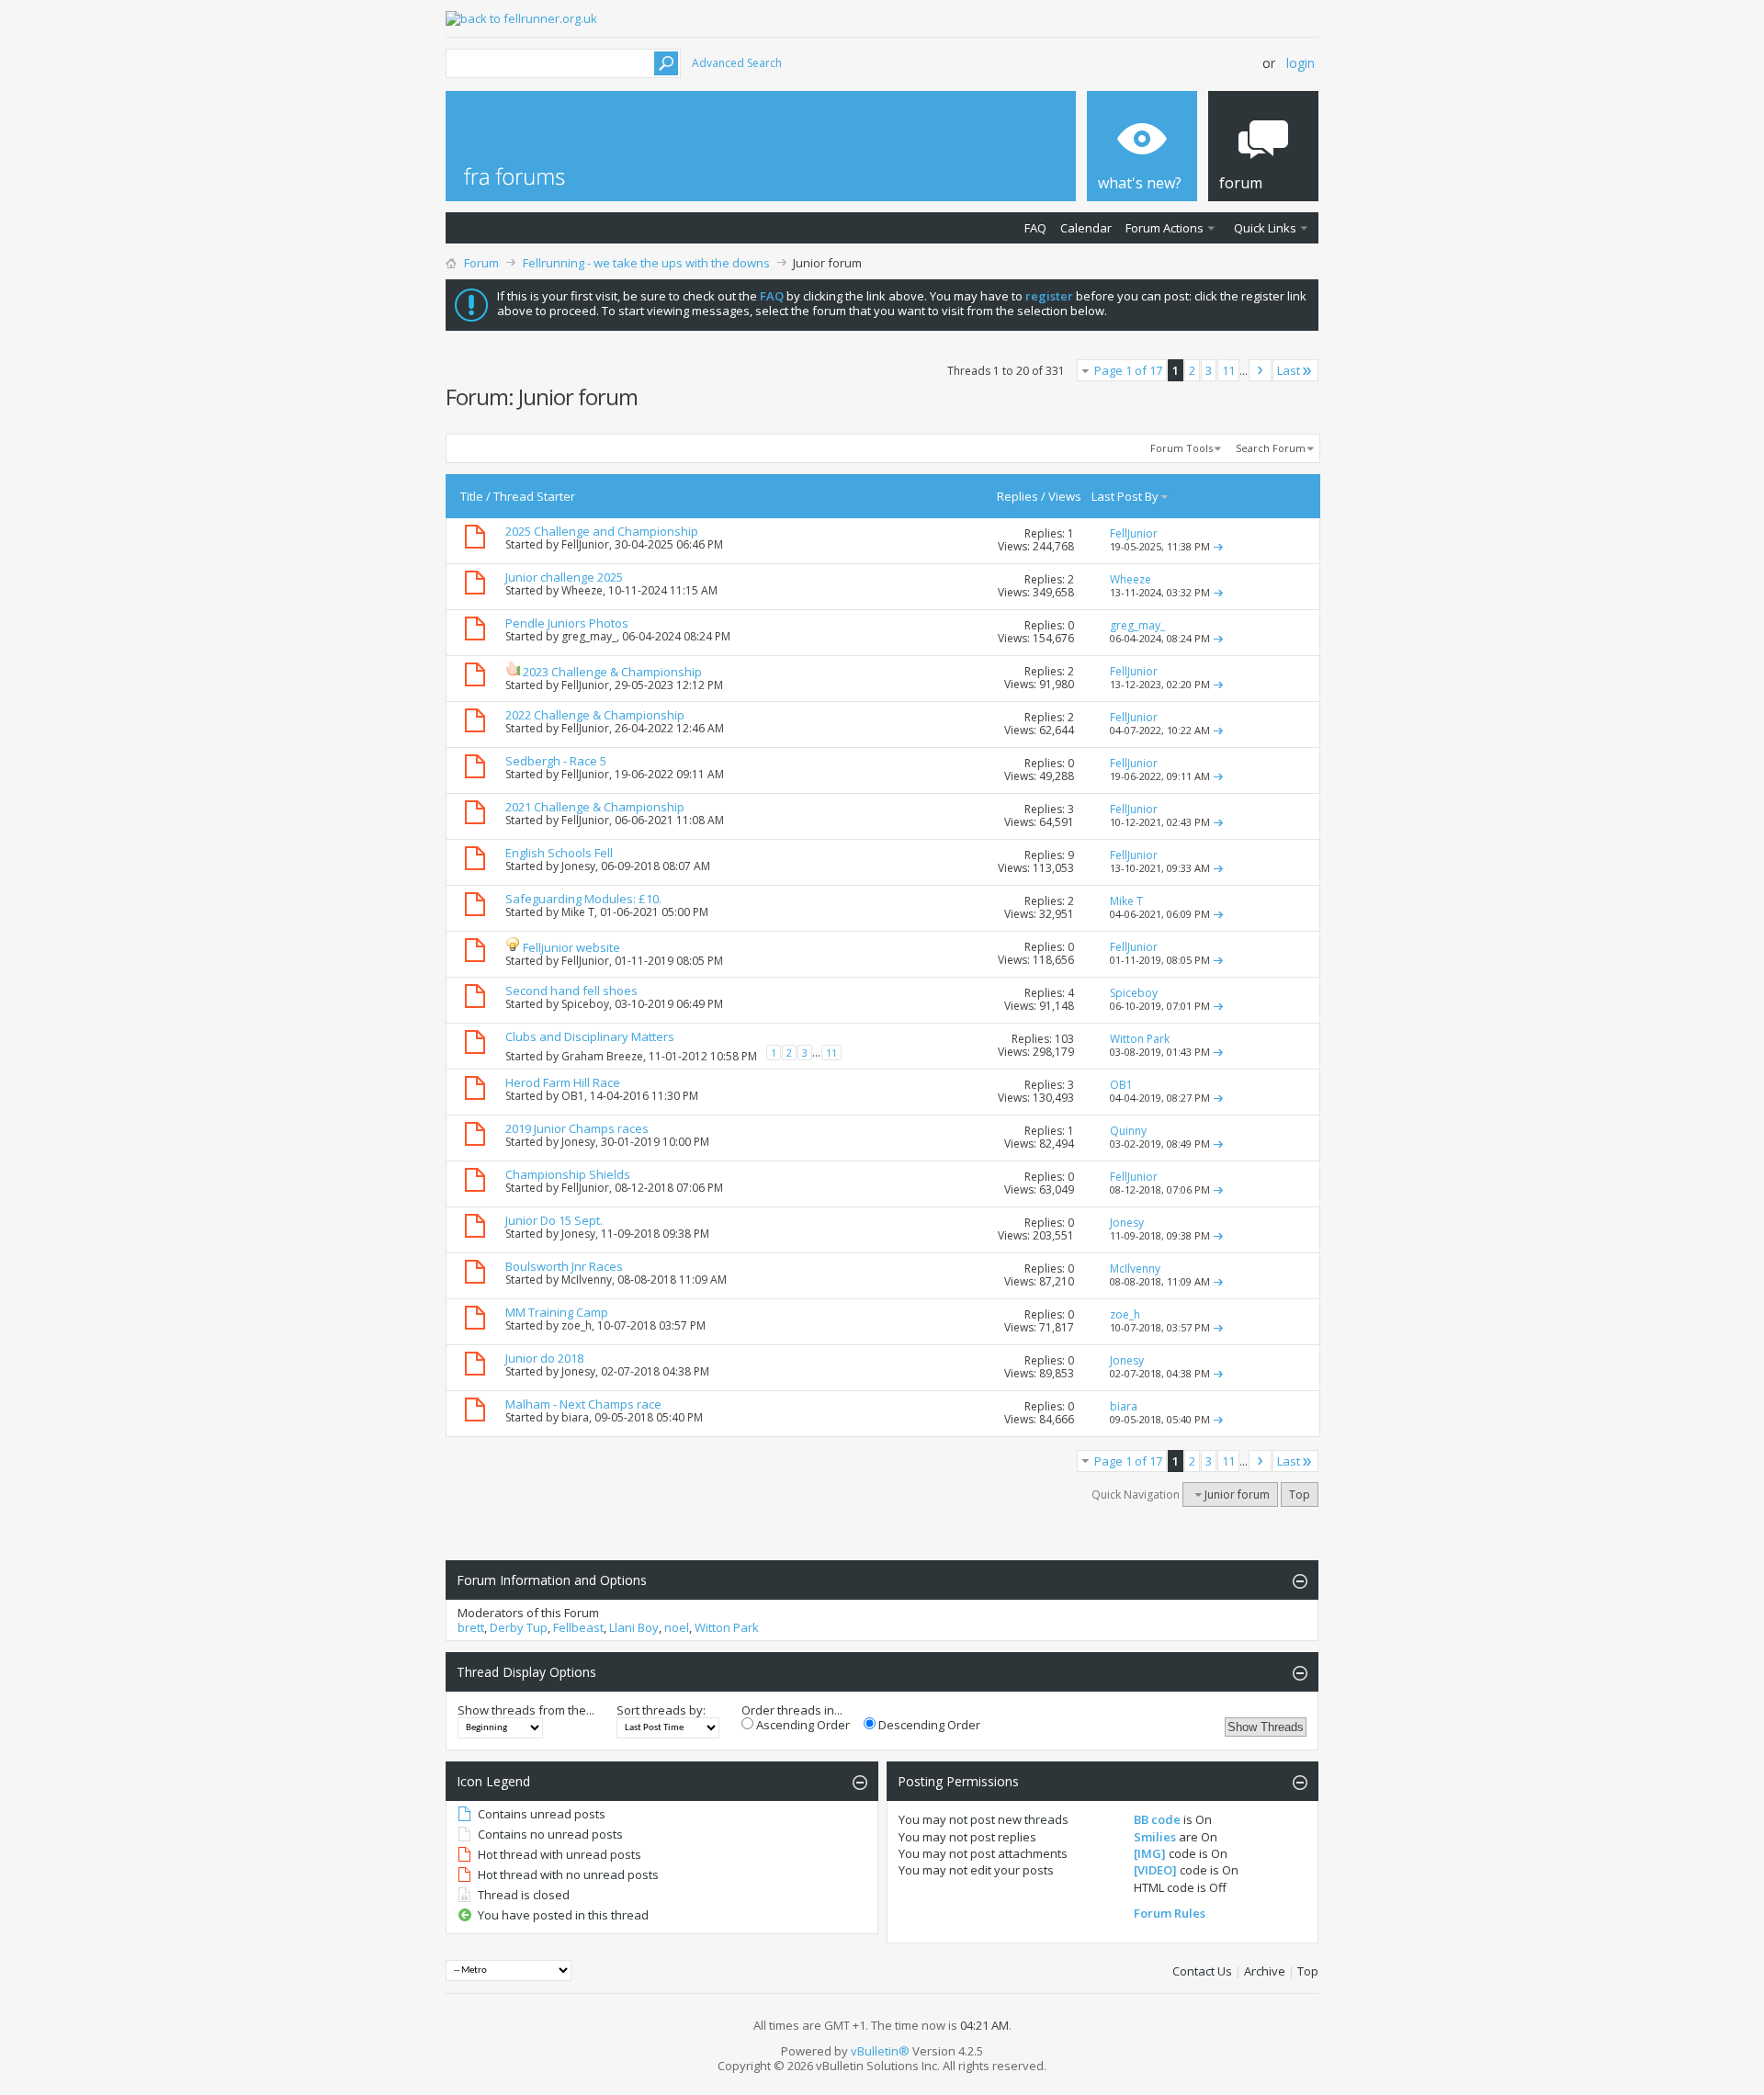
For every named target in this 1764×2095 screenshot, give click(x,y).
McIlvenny (587, 1280)
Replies (1018, 496)
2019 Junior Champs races (577, 1128)
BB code (1157, 1819)
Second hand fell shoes (571, 991)
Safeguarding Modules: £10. (583, 899)
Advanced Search (737, 63)
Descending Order (928, 1725)
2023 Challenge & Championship (612, 672)
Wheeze (582, 590)
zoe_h (577, 1325)
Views (1065, 496)
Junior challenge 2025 (564, 577)
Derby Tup (519, 1627)
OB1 (573, 1096)
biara (575, 1417)
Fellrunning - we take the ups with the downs (646, 263)
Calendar (1086, 228)
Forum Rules (1170, 1913)
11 (1228, 370)
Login (1300, 63)
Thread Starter (534, 496)
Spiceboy (585, 1004)
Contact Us (1202, 1971)
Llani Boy (634, 1627)
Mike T (578, 912)
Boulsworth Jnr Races (564, 1266)
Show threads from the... (526, 1710)
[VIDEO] (1155, 1870)
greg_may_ (589, 636)
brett (471, 1627)
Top (1300, 1495)
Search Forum (1271, 448)
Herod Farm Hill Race (563, 1082)
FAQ (1035, 228)
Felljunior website (571, 947)
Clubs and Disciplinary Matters (590, 1036)
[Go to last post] (1218, 546)
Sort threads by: (661, 1710)
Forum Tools (1182, 448)
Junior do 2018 (544, 1358)
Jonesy (578, 866)
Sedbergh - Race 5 (556, 761)
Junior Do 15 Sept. (554, 1220)
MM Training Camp (557, 1312)
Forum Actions (1165, 228)
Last (1289, 370)
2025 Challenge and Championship (602, 531)
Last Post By (1125, 496)
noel (677, 1627)
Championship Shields (568, 1174)
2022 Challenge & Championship (595, 715)
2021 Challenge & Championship (595, 807)
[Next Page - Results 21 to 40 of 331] (1260, 370)
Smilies (1155, 1837)
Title (472, 496)
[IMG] (1150, 1853)
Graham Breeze (602, 1056)
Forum (481, 263)
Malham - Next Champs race (583, 1404)
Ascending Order (802, 1725)
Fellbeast (578, 1627)
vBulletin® (880, 2051)
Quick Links (1265, 228)
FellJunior (585, 544)
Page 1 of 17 (1128, 370)
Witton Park (727, 1627)
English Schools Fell (559, 853)
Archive (1265, 1971)
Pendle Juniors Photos (567, 623)
